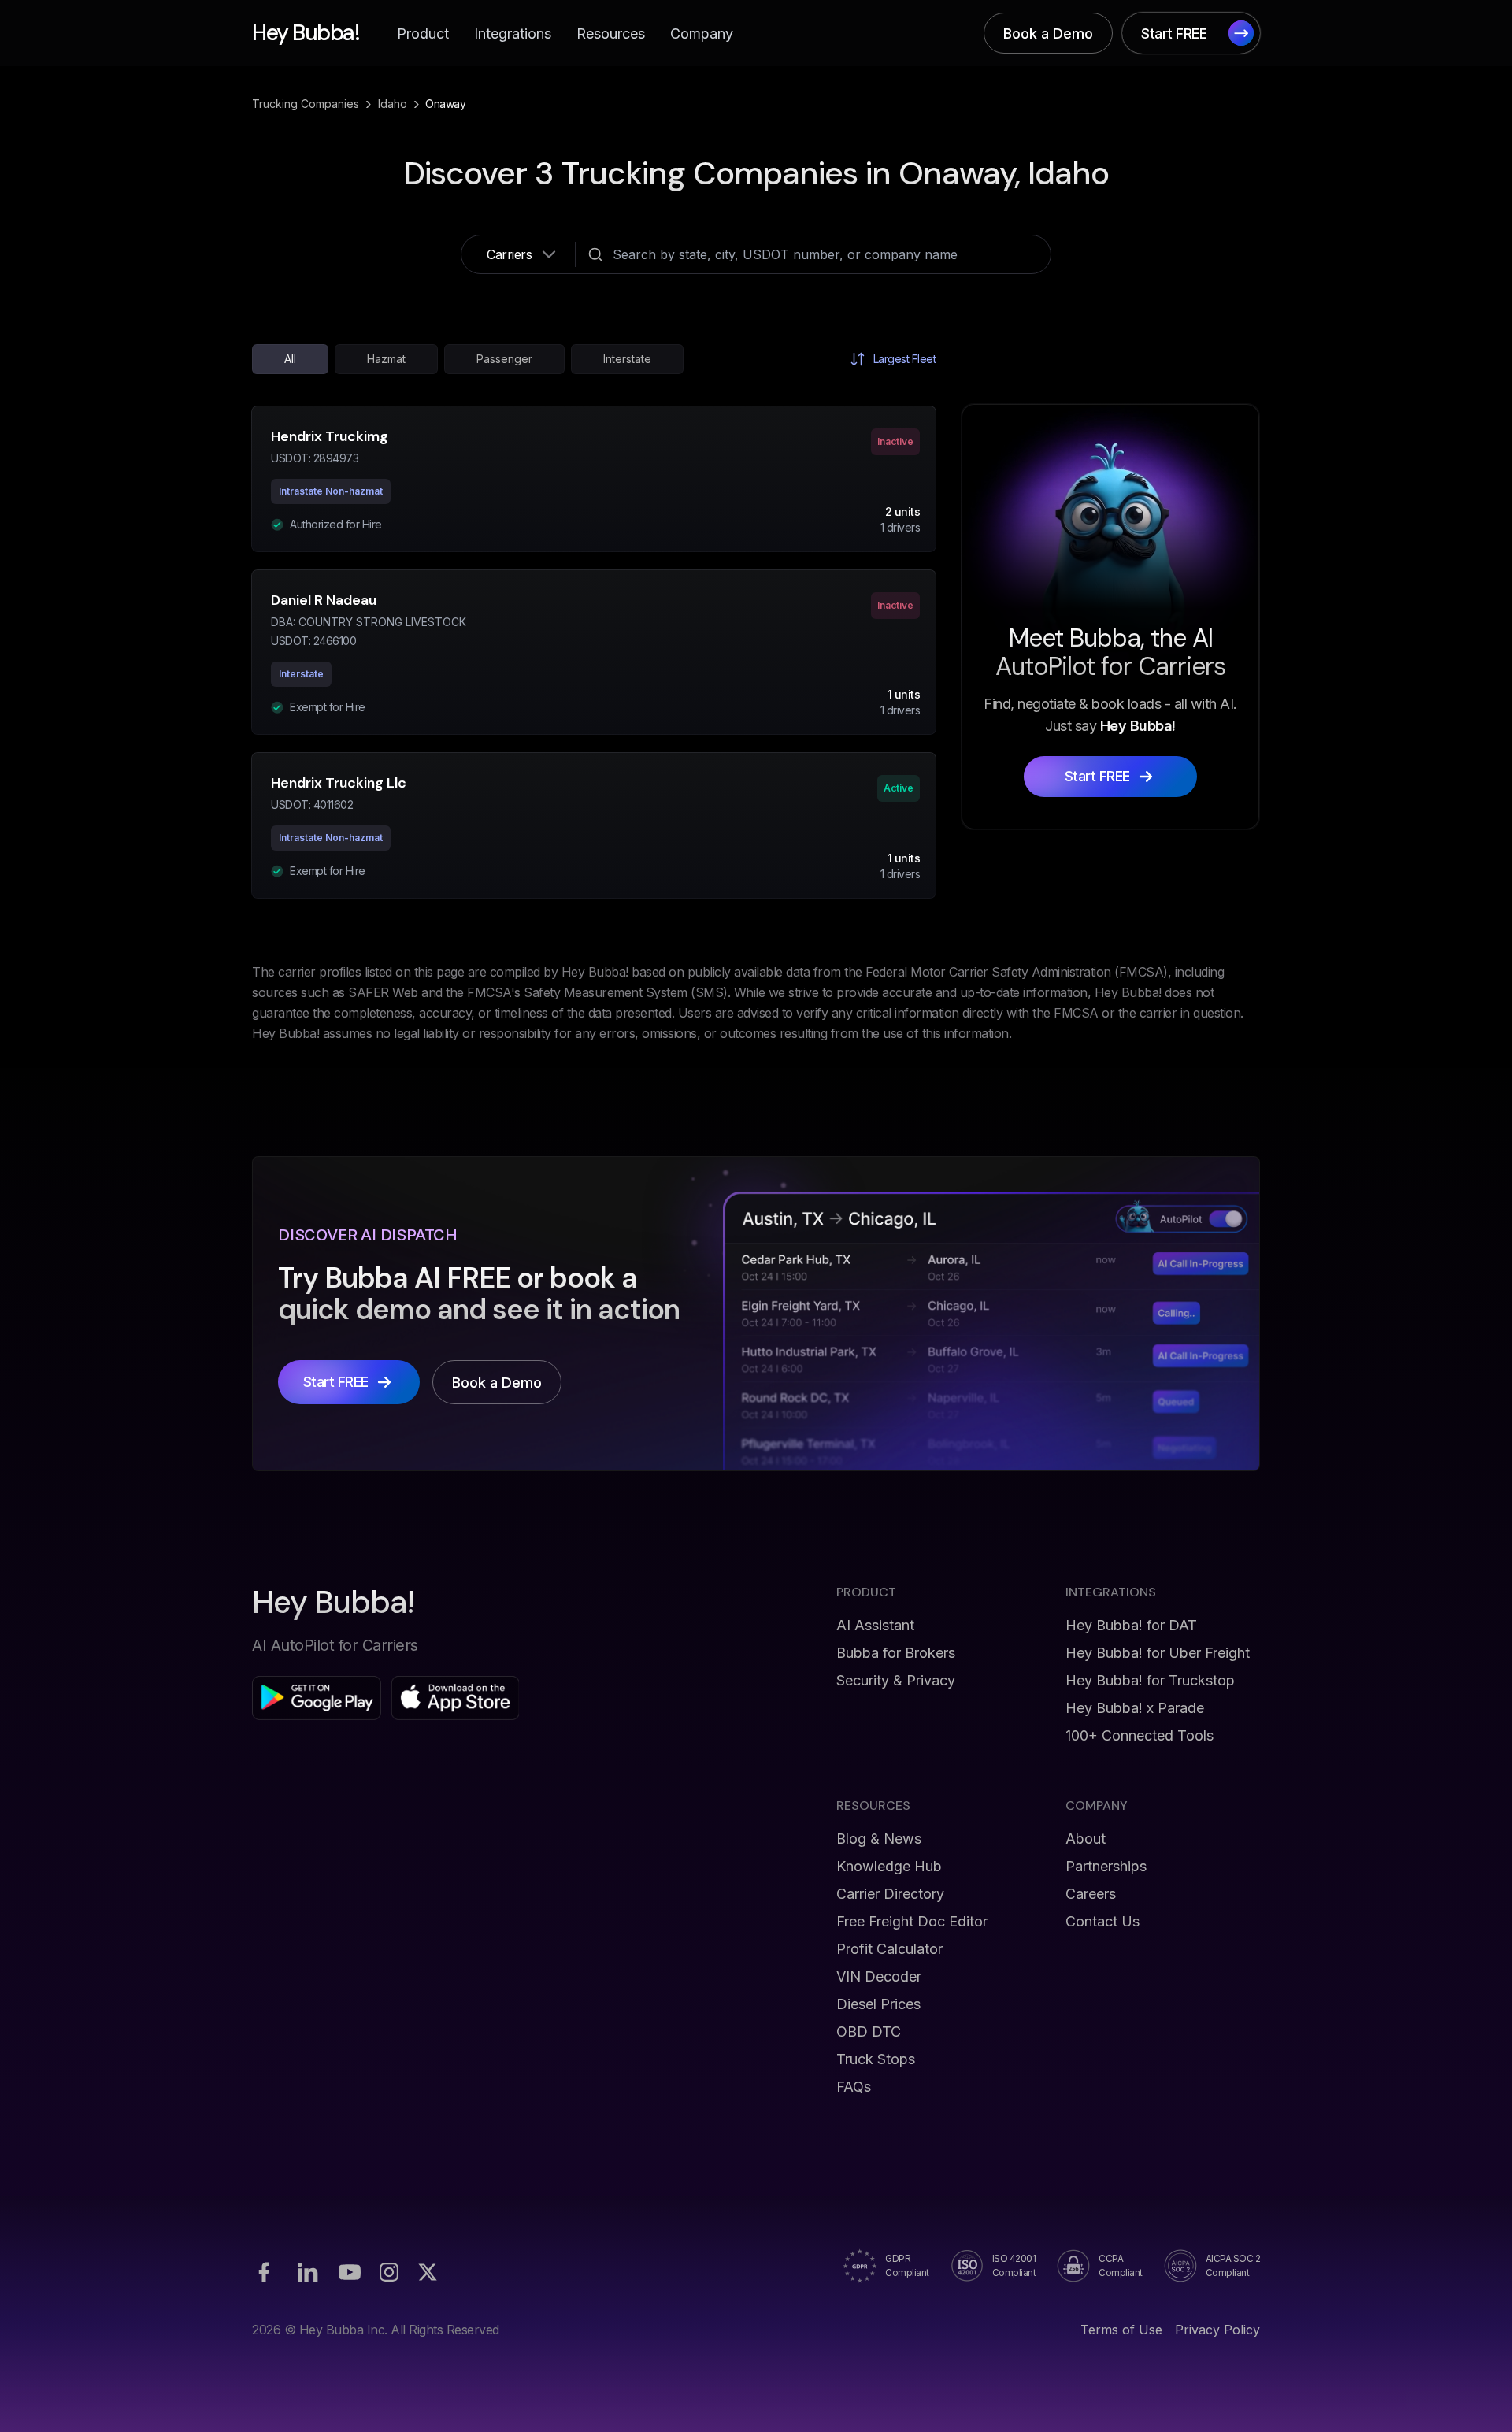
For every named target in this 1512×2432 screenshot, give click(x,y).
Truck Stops (876, 2059)
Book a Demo (1048, 33)
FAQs (854, 2087)
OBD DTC (869, 2032)
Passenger (504, 359)
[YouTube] (350, 2272)
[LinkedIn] (307, 2272)
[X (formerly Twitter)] (428, 2272)
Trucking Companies (306, 104)
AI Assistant (875, 1625)
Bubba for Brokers (896, 1653)
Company (702, 33)
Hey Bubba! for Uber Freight (1158, 1653)
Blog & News (879, 1839)
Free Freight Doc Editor (912, 1921)
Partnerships (1106, 1866)
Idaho (393, 104)
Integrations (513, 33)
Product (423, 33)
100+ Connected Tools (1140, 1735)
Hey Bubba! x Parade (1135, 1708)
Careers (1091, 1894)
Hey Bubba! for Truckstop (1150, 1680)
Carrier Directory (890, 1894)
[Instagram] (389, 2272)
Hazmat (386, 359)
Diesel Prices (878, 2004)
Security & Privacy (896, 1680)
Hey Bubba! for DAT (1131, 1625)
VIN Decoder (879, 1976)
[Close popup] (980, 1061)
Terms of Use (1121, 2330)
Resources (611, 33)
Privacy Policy (1217, 2330)
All (290, 359)
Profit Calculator (889, 1949)
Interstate (627, 359)
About (1086, 1839)
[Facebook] (264, 2272)
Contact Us (1102, 1921)
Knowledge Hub (889, 1866)
